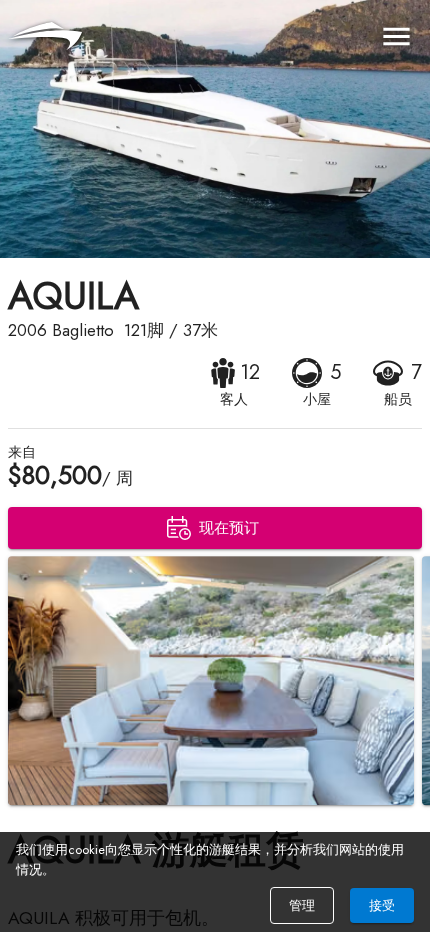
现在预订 (229, 528)
